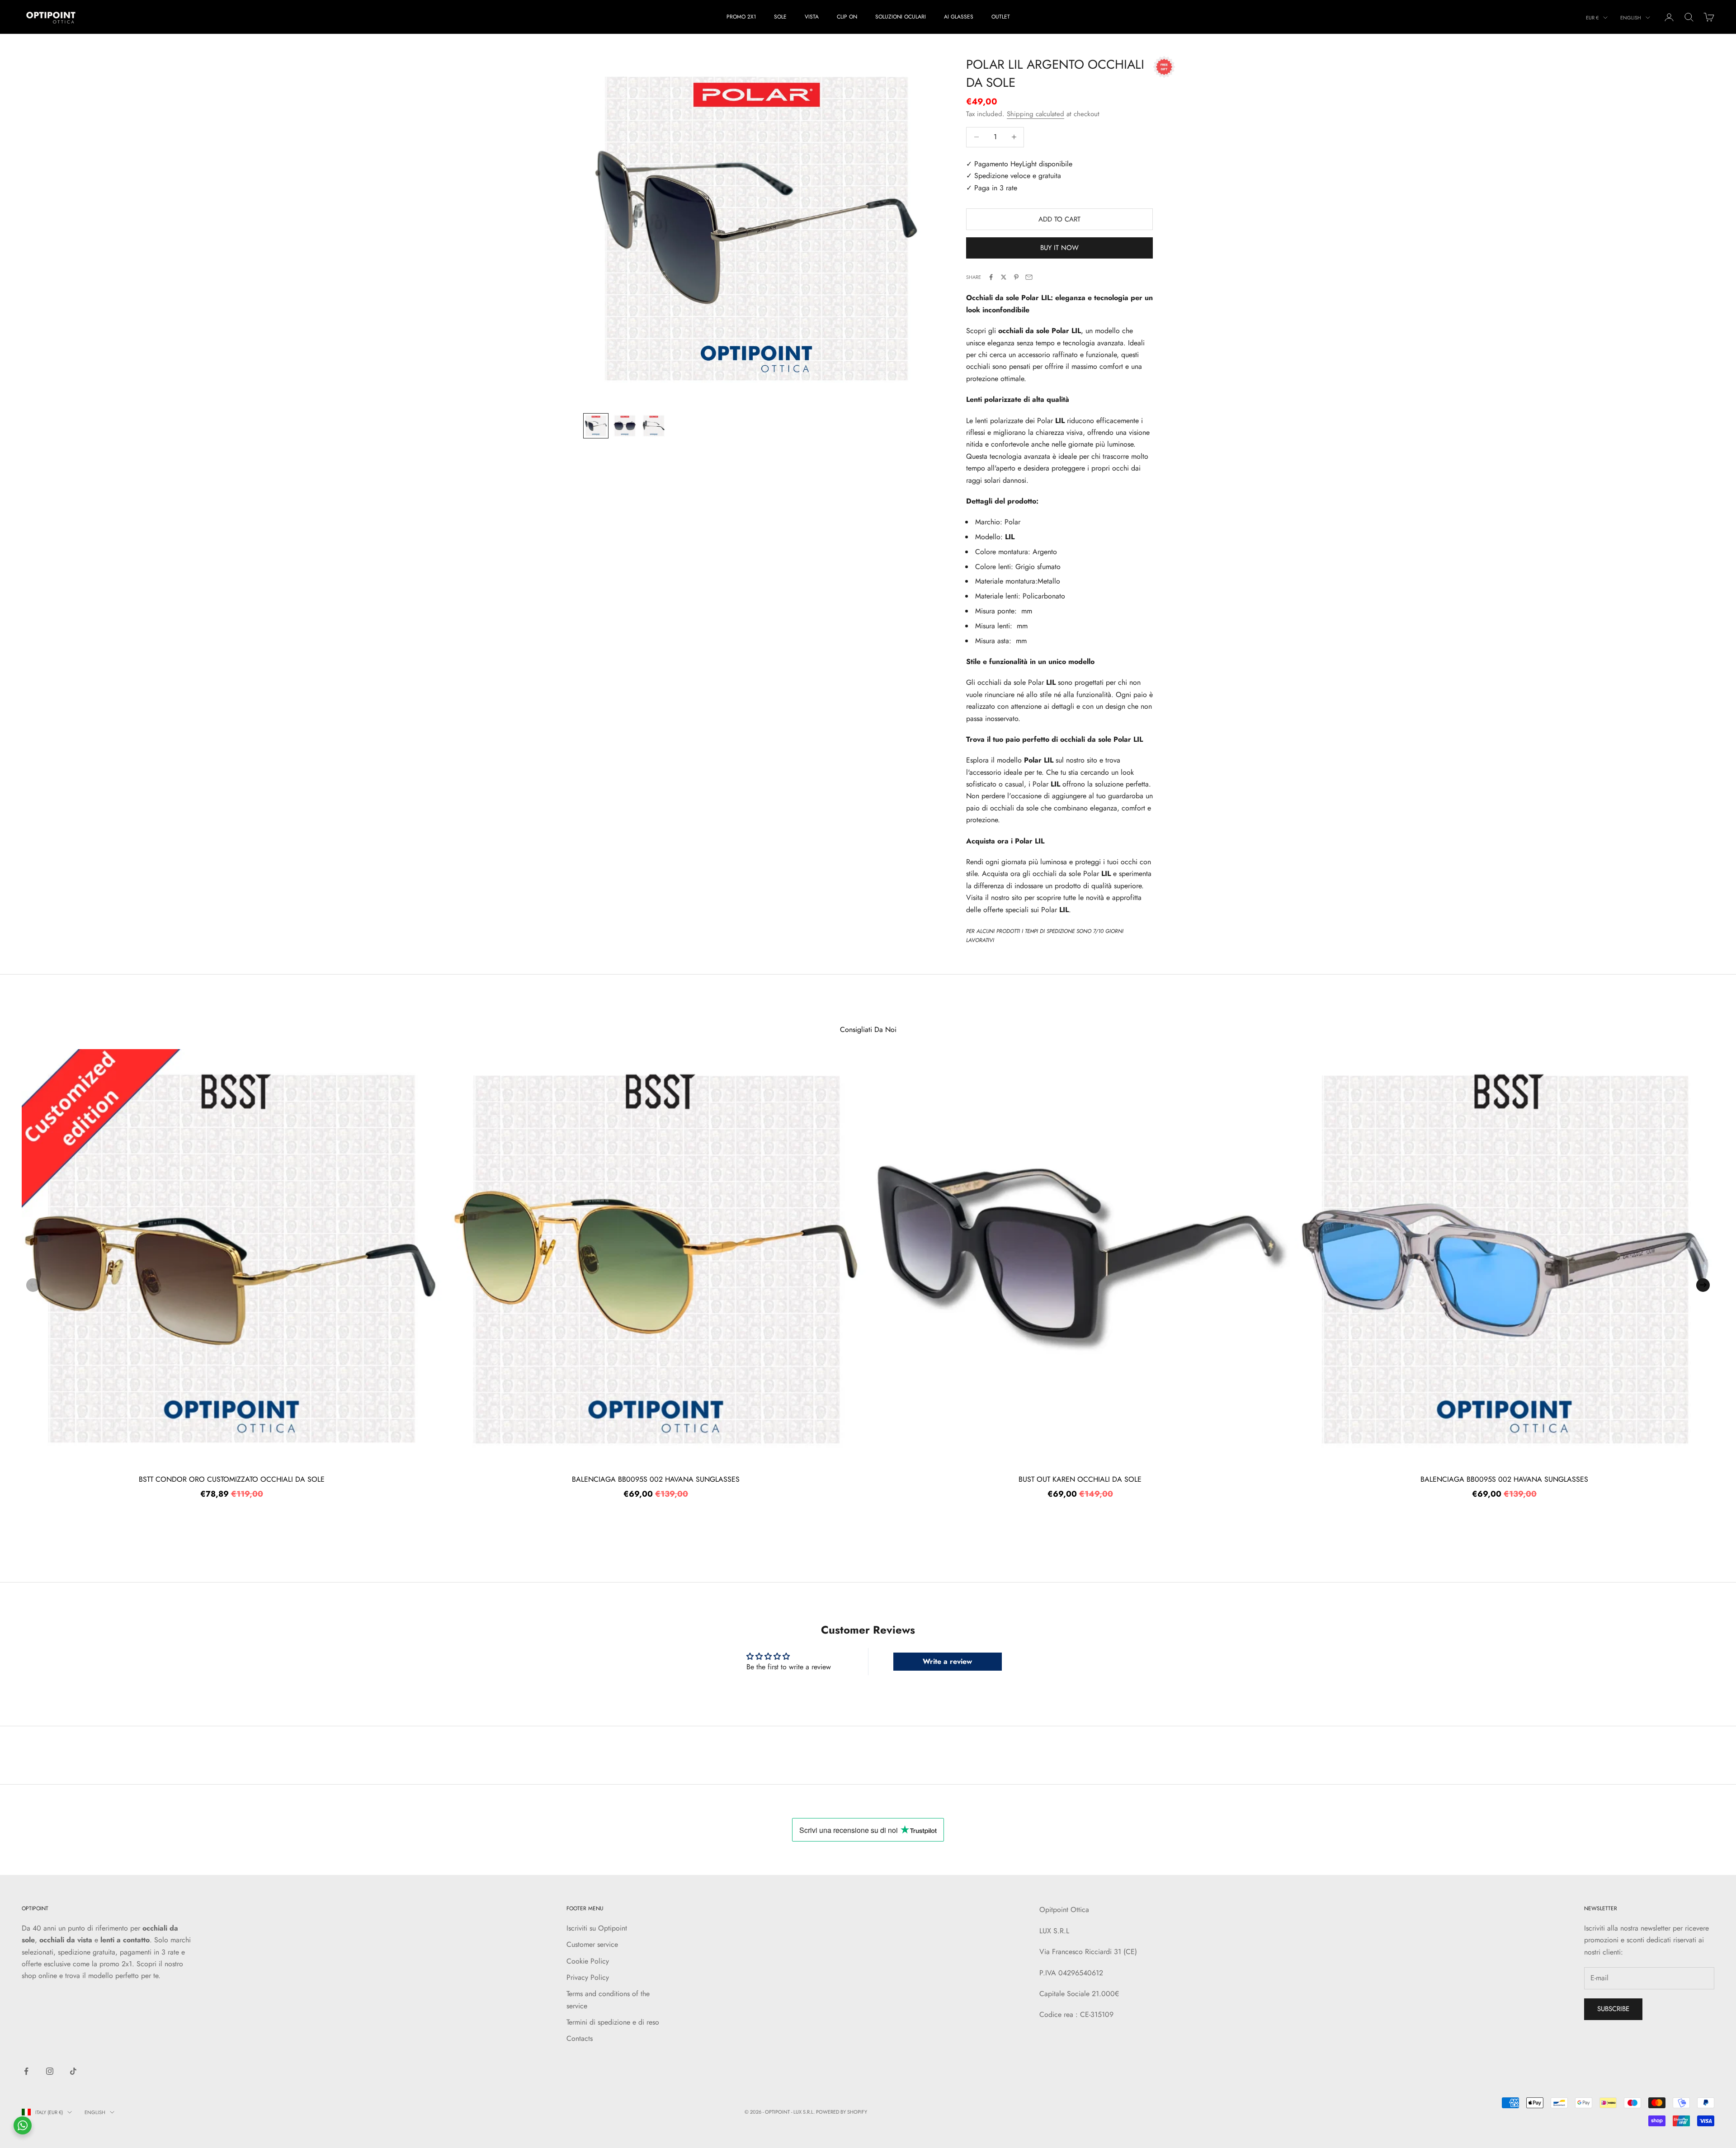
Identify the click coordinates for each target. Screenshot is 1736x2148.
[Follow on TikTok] (73, 2071)
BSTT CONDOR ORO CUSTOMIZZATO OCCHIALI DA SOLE (232, 1479)
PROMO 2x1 (741, 17)
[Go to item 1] (596, 426)
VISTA (812, 17)
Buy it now (1059, 248)
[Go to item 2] (625, 426)
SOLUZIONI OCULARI (901, 17)
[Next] (1703, 1285)
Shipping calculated (1035, 114)
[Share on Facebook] (991, 277)
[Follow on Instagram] (50, 2071)
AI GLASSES (959, 17)
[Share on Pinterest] (1016, 277)
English (1631, 18)
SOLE (780, 17)
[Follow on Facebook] (26, 2071)
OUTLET (1001, 17)
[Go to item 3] (654, 426)
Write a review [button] (947, 1661)
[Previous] (33, 1285)
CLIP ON (847, 17)
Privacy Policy (588, 1977)
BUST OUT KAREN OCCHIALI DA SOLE (1080, 1479)
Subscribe (1613, 2009)
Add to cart (1059, 219)
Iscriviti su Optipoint (597, 1928)
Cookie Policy (588, 1961)
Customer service (592, 1944)
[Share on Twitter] (1004, 277)
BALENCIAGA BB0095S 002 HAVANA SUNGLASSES (656, 1479)
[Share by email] (1029, 277)
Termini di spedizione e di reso (613, 2022)
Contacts (580, 2038)
